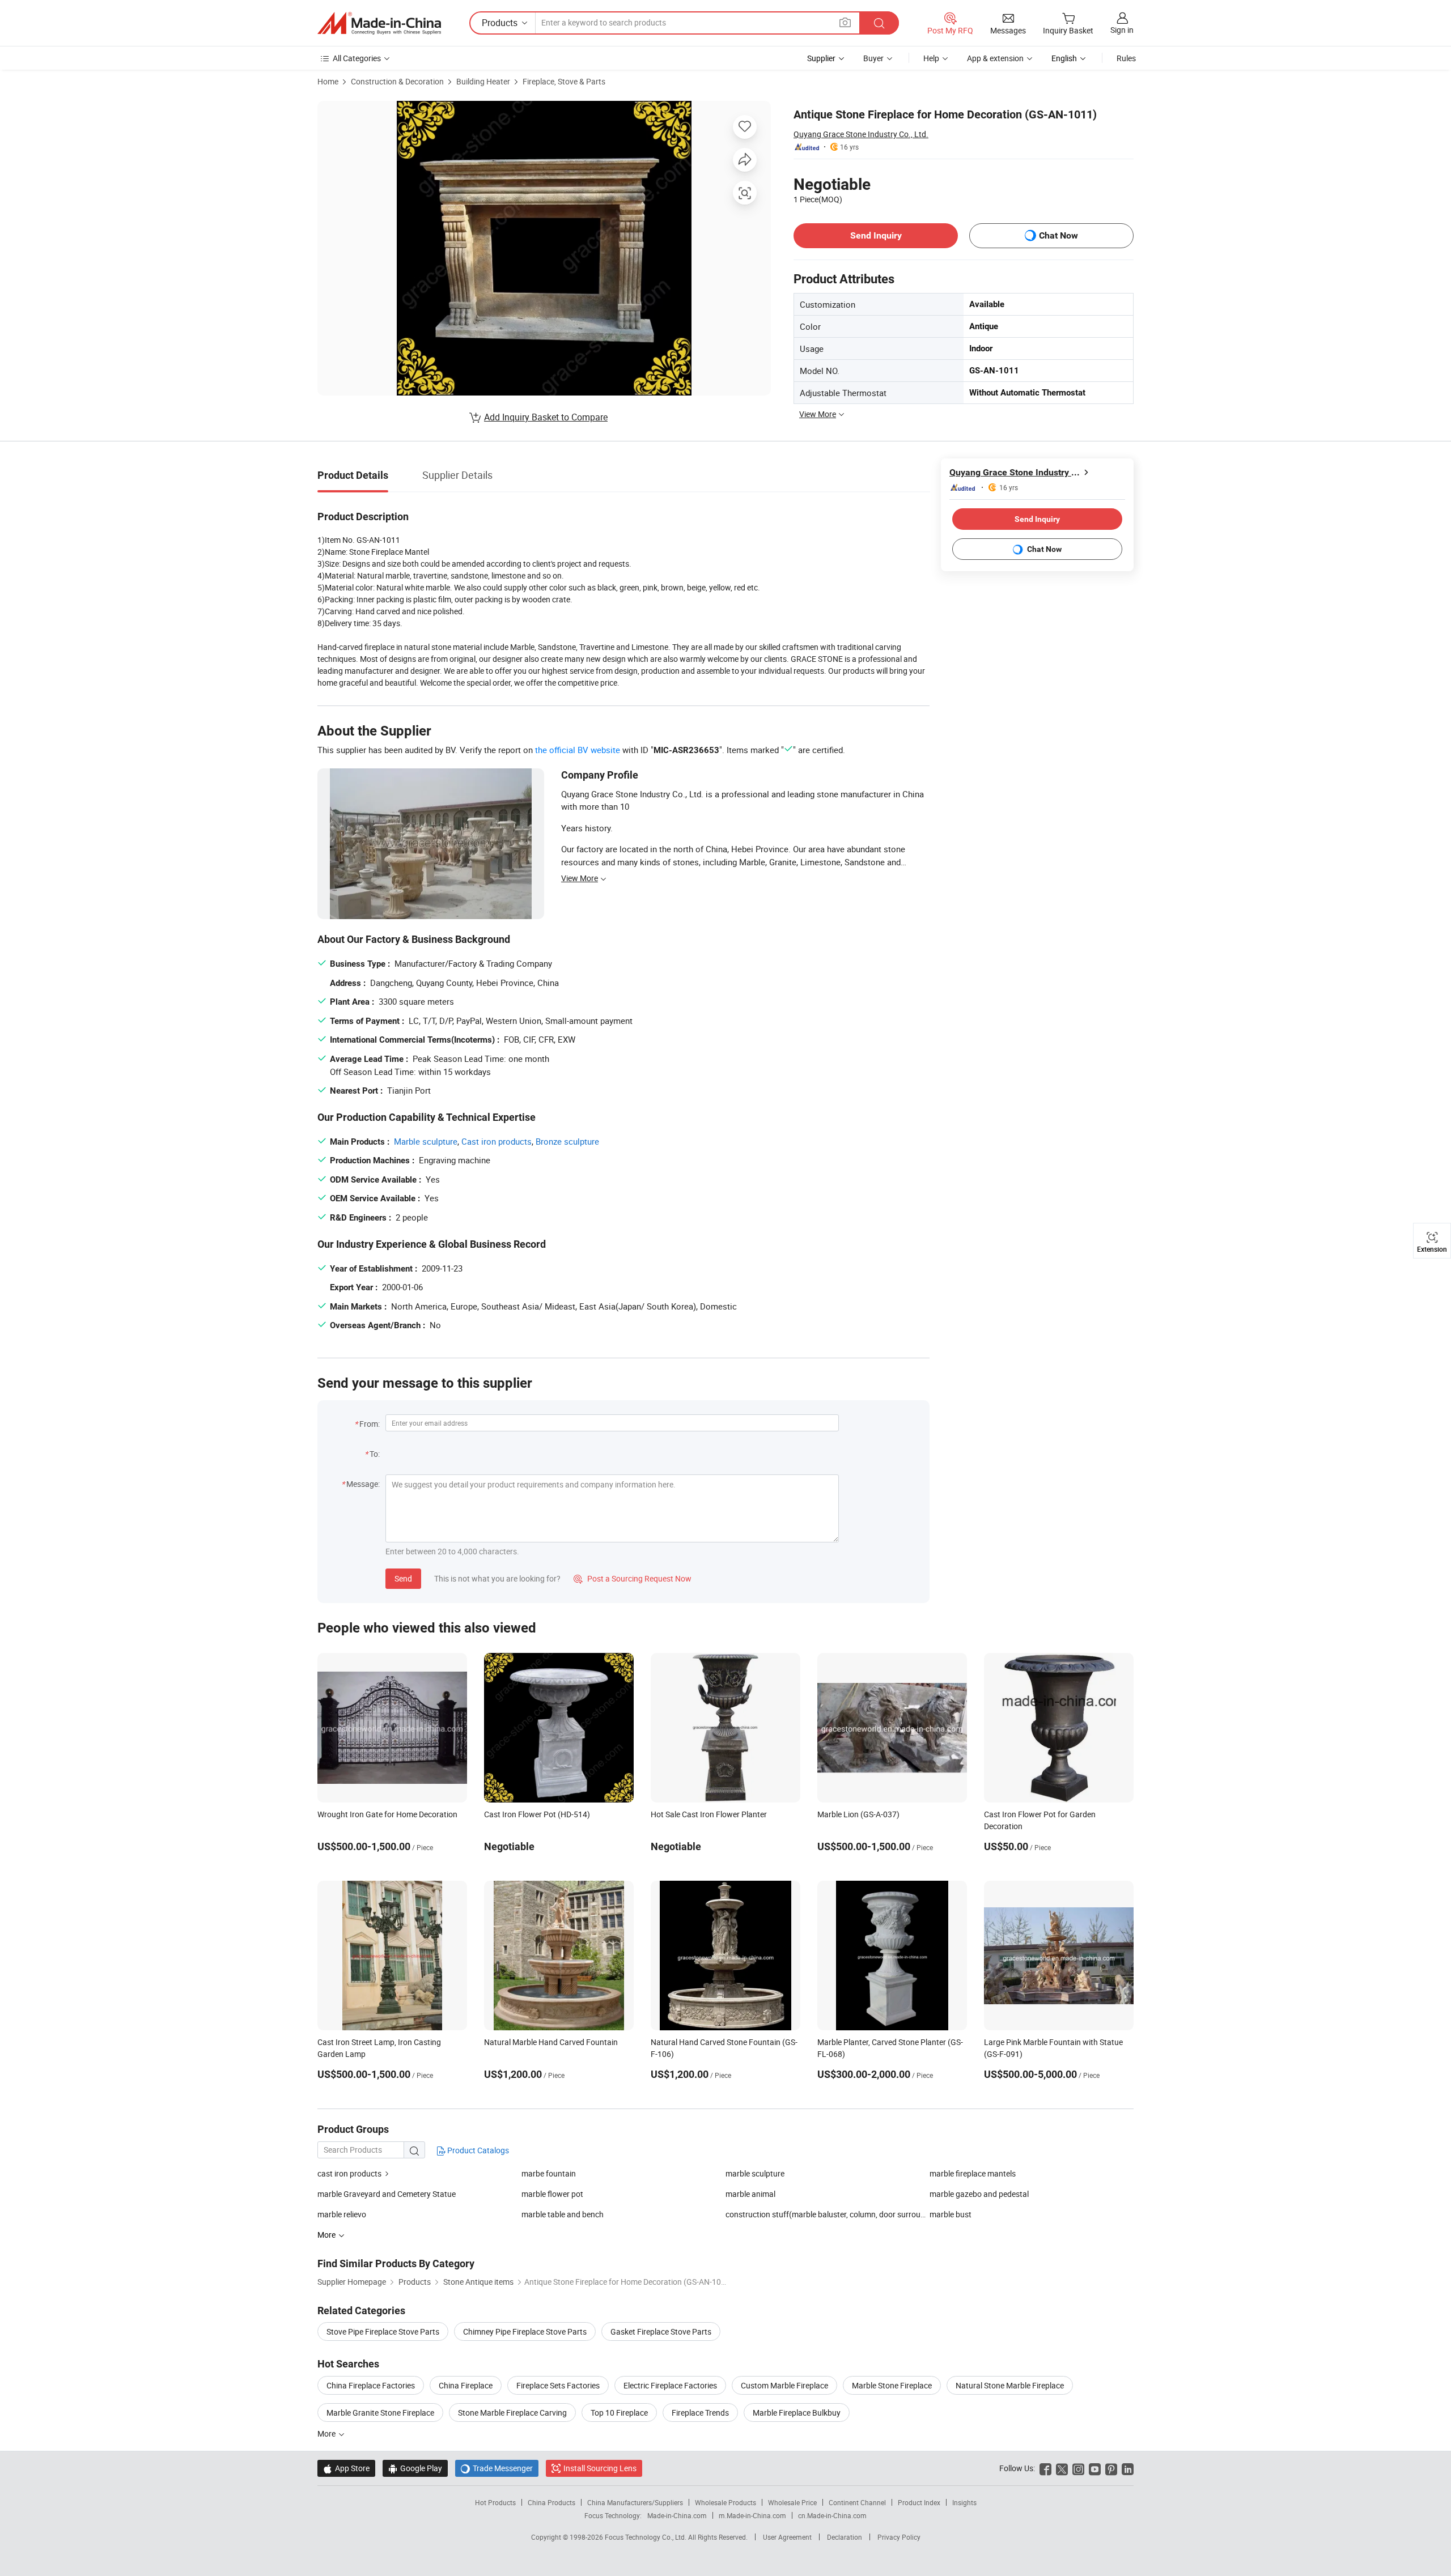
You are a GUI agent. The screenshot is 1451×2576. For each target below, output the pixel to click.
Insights (964, 2502)
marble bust (951, 2214)
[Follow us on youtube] (1095, 2468)
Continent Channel (857, 2502)
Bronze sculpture (567, 1141)
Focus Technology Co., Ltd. (646, 2537)
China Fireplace (466, 2385)
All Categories (357, 58)
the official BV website (578, 750)
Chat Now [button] (1058, 235)
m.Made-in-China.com (752, 2515)
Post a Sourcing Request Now (633, 1578)
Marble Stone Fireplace (892, 2385)
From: (370, 1424)
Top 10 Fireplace (619, 2413)
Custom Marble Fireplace (784, 2385)
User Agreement (787, 2537)
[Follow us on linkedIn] (1128, 2468)
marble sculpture (755, 2173)
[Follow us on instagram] (1078, 2468)
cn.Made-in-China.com (832, 2515)
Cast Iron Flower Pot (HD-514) (537, 1814)
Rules (1126, 58)
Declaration (845, 2537)
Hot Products (495, 2502)
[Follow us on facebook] (1045, 2468)
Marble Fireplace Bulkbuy (797, 2413)
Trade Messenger (497, 2468)
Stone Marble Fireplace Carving (512, 2413)
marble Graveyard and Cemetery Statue (387, 2194)
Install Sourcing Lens (600, 2468)
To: (375, 1454)
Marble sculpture (426, 1141)
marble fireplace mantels (973, 2173)
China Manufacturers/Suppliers (635, 2502)
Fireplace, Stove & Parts (564, 81)
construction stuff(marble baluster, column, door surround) (828, 2214)
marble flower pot (552, 2194)
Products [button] (500, 23)
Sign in (1122, 30)
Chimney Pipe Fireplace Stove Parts (525, 2331)
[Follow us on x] (1062, 2468)
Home (328, 81)
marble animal (750, 2194)
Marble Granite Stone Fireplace (380, 2413)
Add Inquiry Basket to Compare (546, 417)
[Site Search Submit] (879, 23)
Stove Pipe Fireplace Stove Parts (383, 2331)
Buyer (873, 58)
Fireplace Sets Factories (558, 2385)
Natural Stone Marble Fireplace (1010, 2385)
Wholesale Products (725, 2502)
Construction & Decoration (397, 81)
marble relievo (342, 2214)
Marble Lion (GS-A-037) (858, 1814)
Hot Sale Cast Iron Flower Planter (709, 1814)
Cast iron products (497, 1141)
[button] (845, 22)
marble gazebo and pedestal (979, 2194)
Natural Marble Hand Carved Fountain (551, 2042)
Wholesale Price (792, 2502)
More (327, 2433)
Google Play (415, 2468)
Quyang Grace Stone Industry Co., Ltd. (861, 134)
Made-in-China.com (677, 2515)
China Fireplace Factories (371, 2385)
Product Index (919, 2502)
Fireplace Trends (700, 2413)
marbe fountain (549, 2173)
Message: (363, 1484)
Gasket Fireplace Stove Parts (661, 2331)
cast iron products (349, 2173)
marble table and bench (563, 2214)
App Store (346, 2468)
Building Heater (483, 81)
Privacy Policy (899, 2537)
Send (403, 1578)
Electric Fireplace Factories (670, 2385)
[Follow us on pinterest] (1111, 2468)
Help (931, 58)
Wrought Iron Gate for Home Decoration (387, 1814)
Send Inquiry (876, 235)
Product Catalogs (477, 2150)
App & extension (995, 58)
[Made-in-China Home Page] (379, 23)
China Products (551, 2502)
